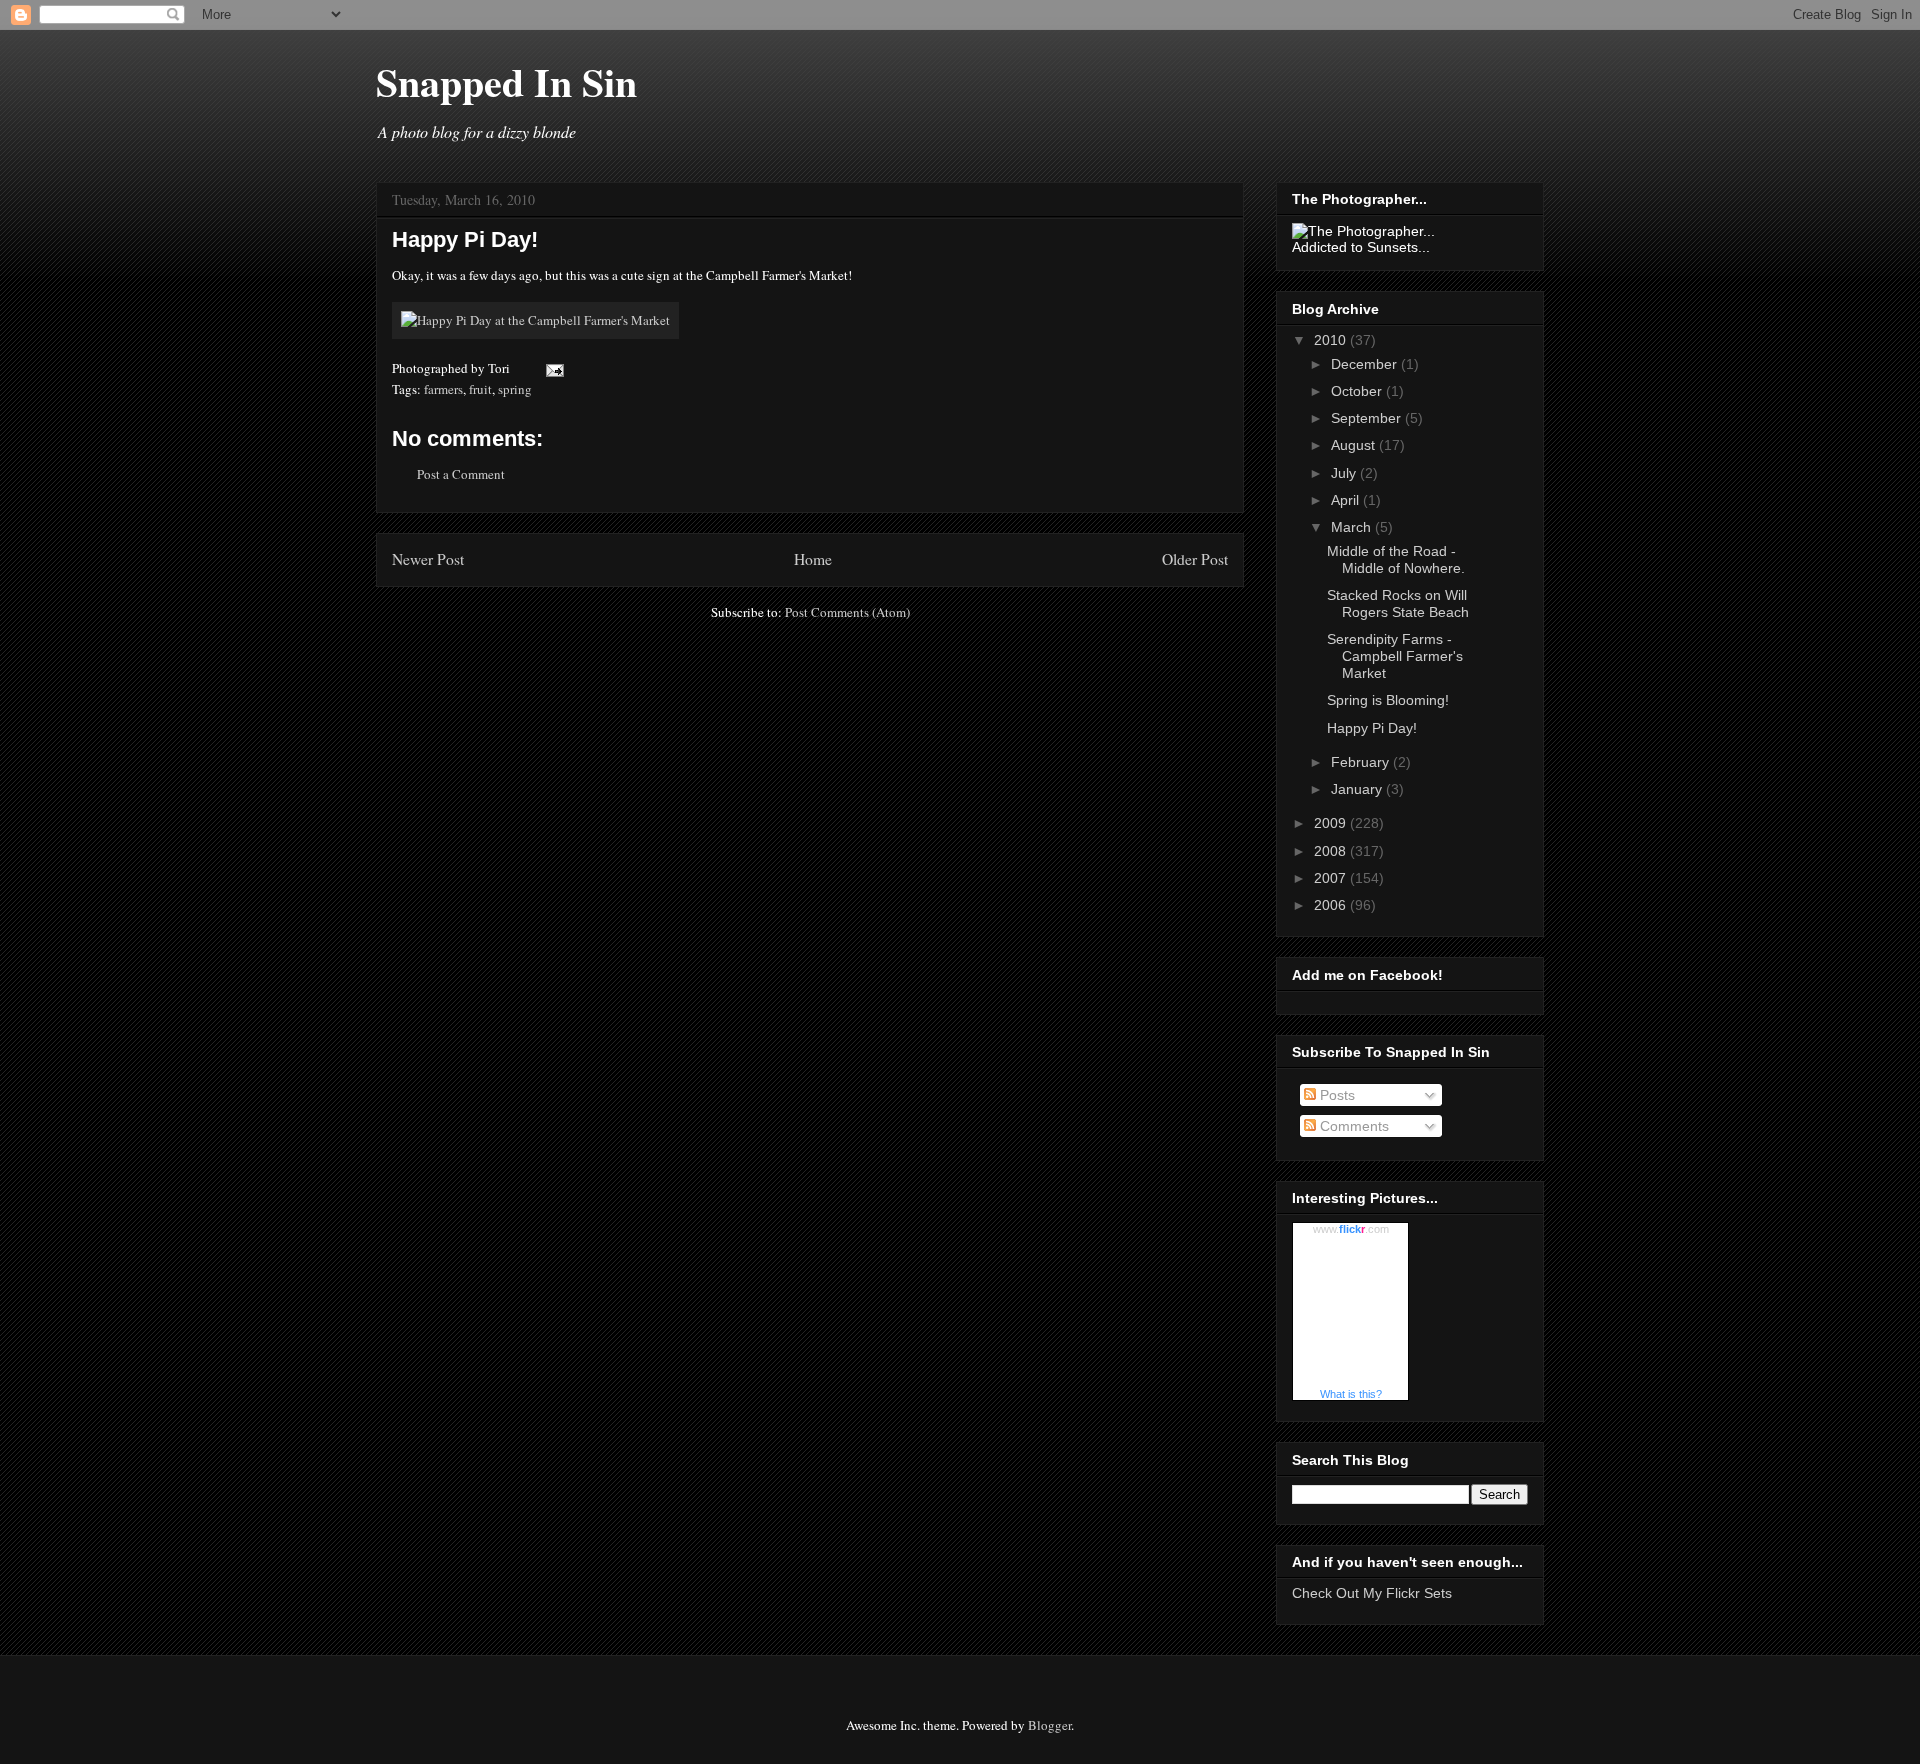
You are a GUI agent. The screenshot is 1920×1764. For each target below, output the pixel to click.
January (1358, 789)
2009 (1332, 823)
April (1347, 500)
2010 (1332, 340)
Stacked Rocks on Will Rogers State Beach (1398, 603)
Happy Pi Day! (465, 239)
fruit (480, 389)
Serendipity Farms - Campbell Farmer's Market (1395, 656)
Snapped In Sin (506, 81)
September (1368, 418)
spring (515, 389)
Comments (1352, 1126)
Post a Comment (461, 474)
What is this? (1351, 1394)
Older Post (1195, 559)
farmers (443, 389)
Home (813, 559)
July (1345, 473)
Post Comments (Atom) (847, 612)
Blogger (1049, 1725)
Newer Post (428, 559)
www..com (1351, 1229)
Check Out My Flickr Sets (1372, 1593)
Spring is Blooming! (1388, 700)
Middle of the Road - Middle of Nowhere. (1396, 559)
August (1355, 445)
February (1362, 762)
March (1353, 527)
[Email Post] (551, 368)
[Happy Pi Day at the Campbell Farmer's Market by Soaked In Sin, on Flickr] (535, 320)
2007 (1332, 878)
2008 (1332, 851)
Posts (1335, 1095)
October (1358, 391)
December (1366, 364)
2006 (1332, 905)
